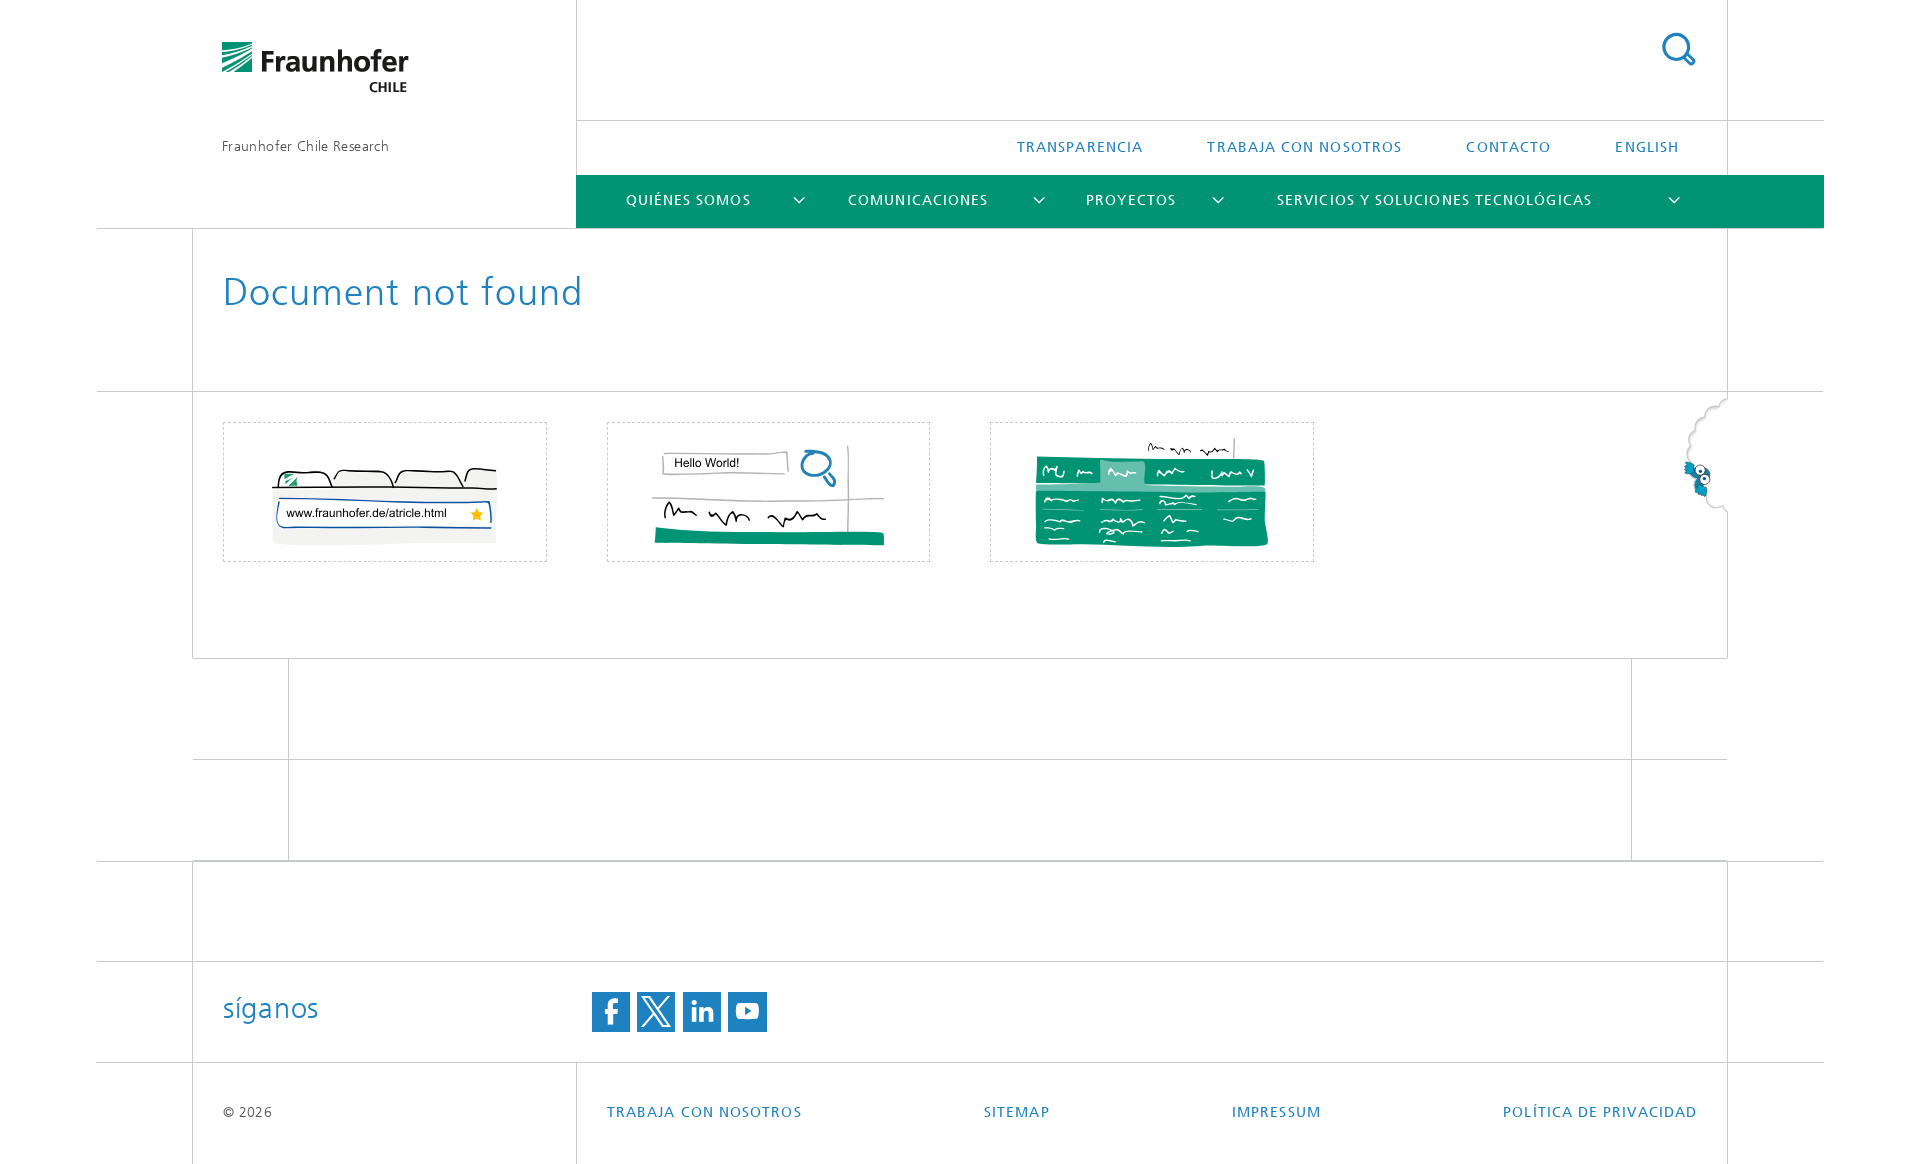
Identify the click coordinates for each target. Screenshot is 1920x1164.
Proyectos (1131, 200)
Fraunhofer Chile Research (305, 146)
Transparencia (1080, 147)
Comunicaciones (918, 200)
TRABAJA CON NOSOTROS (1304, 147)
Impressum (1276, 1112)
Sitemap (1017, 1112)
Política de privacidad (1600, 1112)
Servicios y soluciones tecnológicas (1434, 200)
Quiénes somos (688, 200)
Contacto (1508, 147)
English (1647, 147)
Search (1678, 50)
